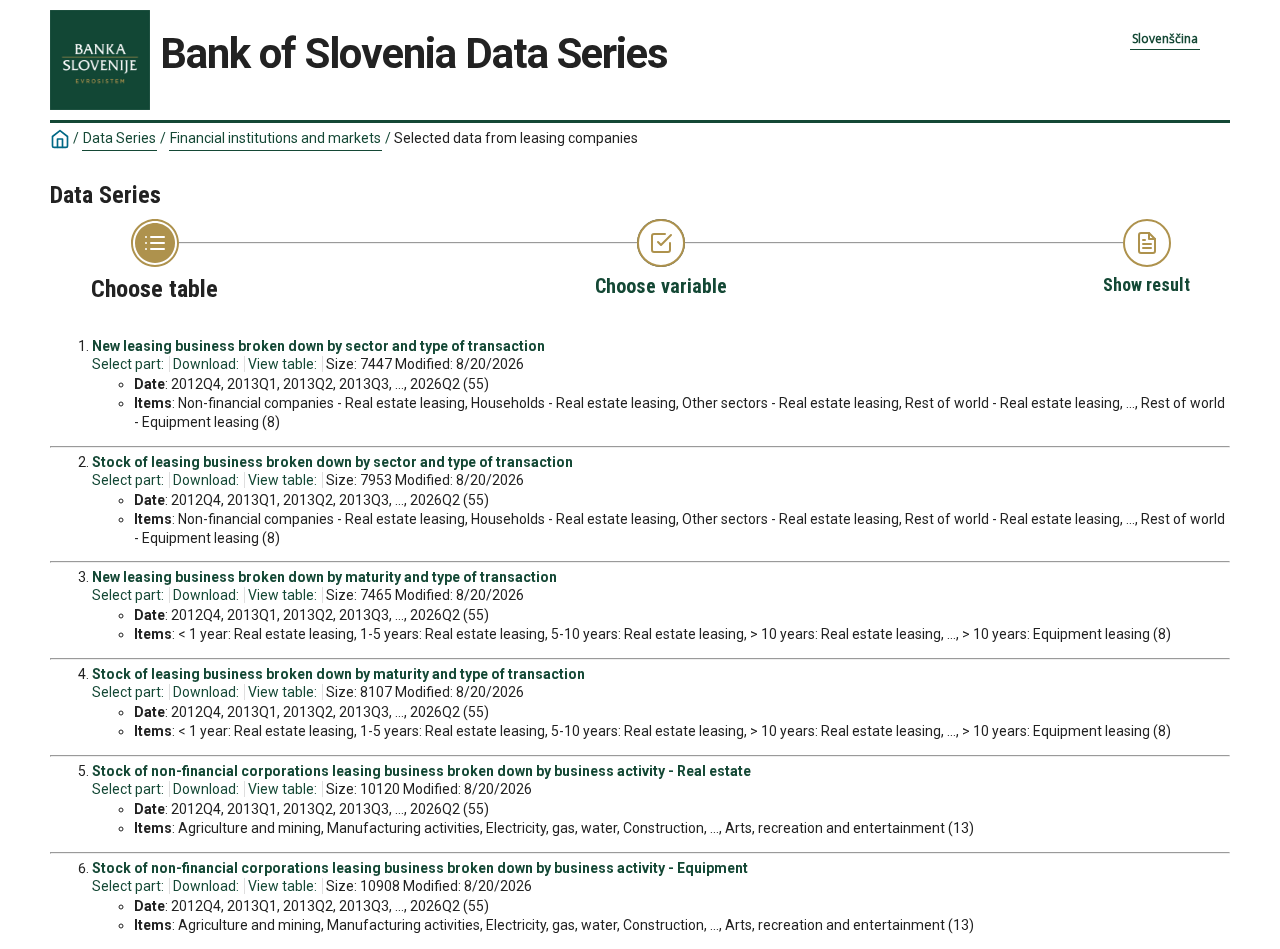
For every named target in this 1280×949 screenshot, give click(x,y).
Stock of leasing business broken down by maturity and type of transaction (338, 674)
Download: (206, 364)
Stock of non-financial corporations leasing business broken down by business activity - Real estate (421, 771)
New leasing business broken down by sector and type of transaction (318, 346)
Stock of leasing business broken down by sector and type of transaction (332, 462)
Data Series (119, 138)
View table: (282, 364)
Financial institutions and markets (275, 138)
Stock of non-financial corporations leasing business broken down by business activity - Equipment (420, 868)
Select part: (128, 364)
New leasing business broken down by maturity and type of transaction (324, 577)
